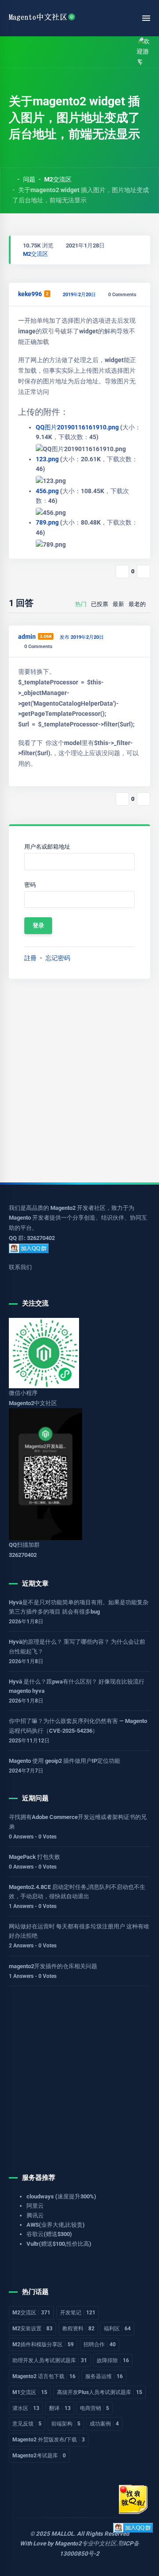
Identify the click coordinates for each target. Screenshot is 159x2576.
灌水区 (26, 2408)
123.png (48, 459)
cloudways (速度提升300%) (61, 2196)
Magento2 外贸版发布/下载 (49, 2440)
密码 (30, 885)
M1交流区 (30, 2392)
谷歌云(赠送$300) (49, 2234)
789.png (48, 522)
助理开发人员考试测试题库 (50, 2360)
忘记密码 (58, 958)
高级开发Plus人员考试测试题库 (100, 2392)
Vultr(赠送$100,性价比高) (59, 2244)
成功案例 (104, 2424)
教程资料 (78, 2329)
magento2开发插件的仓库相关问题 (53, 1966)
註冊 (30, 958)
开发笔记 (78, 2313)
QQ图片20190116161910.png (78, 427)
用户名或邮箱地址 (47, 847)
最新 (118, 604)
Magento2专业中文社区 (85, 2543)
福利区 (117, 2329)
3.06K (46, 636)
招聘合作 (100, 2344)
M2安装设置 (32, 2329)
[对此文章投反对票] (144, 572)
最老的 (137, 604)
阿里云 (35, 2206)
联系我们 (20, 1267)
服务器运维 (104, 2376)
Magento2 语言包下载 (44, 2376)
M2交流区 (58, 179)
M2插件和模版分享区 (43, 2344)
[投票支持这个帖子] (122, 572)
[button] (32, 52)
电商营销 (95, 2408)
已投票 (100, 604)
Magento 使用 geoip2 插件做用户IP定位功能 (64, 1761)
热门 (81, 604)
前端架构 (66, 2424)
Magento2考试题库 (39, 2456)
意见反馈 (27, 2424)
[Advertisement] (79, 1081)
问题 (29, 179)
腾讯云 (35, 2215)
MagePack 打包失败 (34, 1857)
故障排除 (113, 2360)
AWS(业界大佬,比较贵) (56, 2225)
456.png (48, 491)
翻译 (60, 2408)
